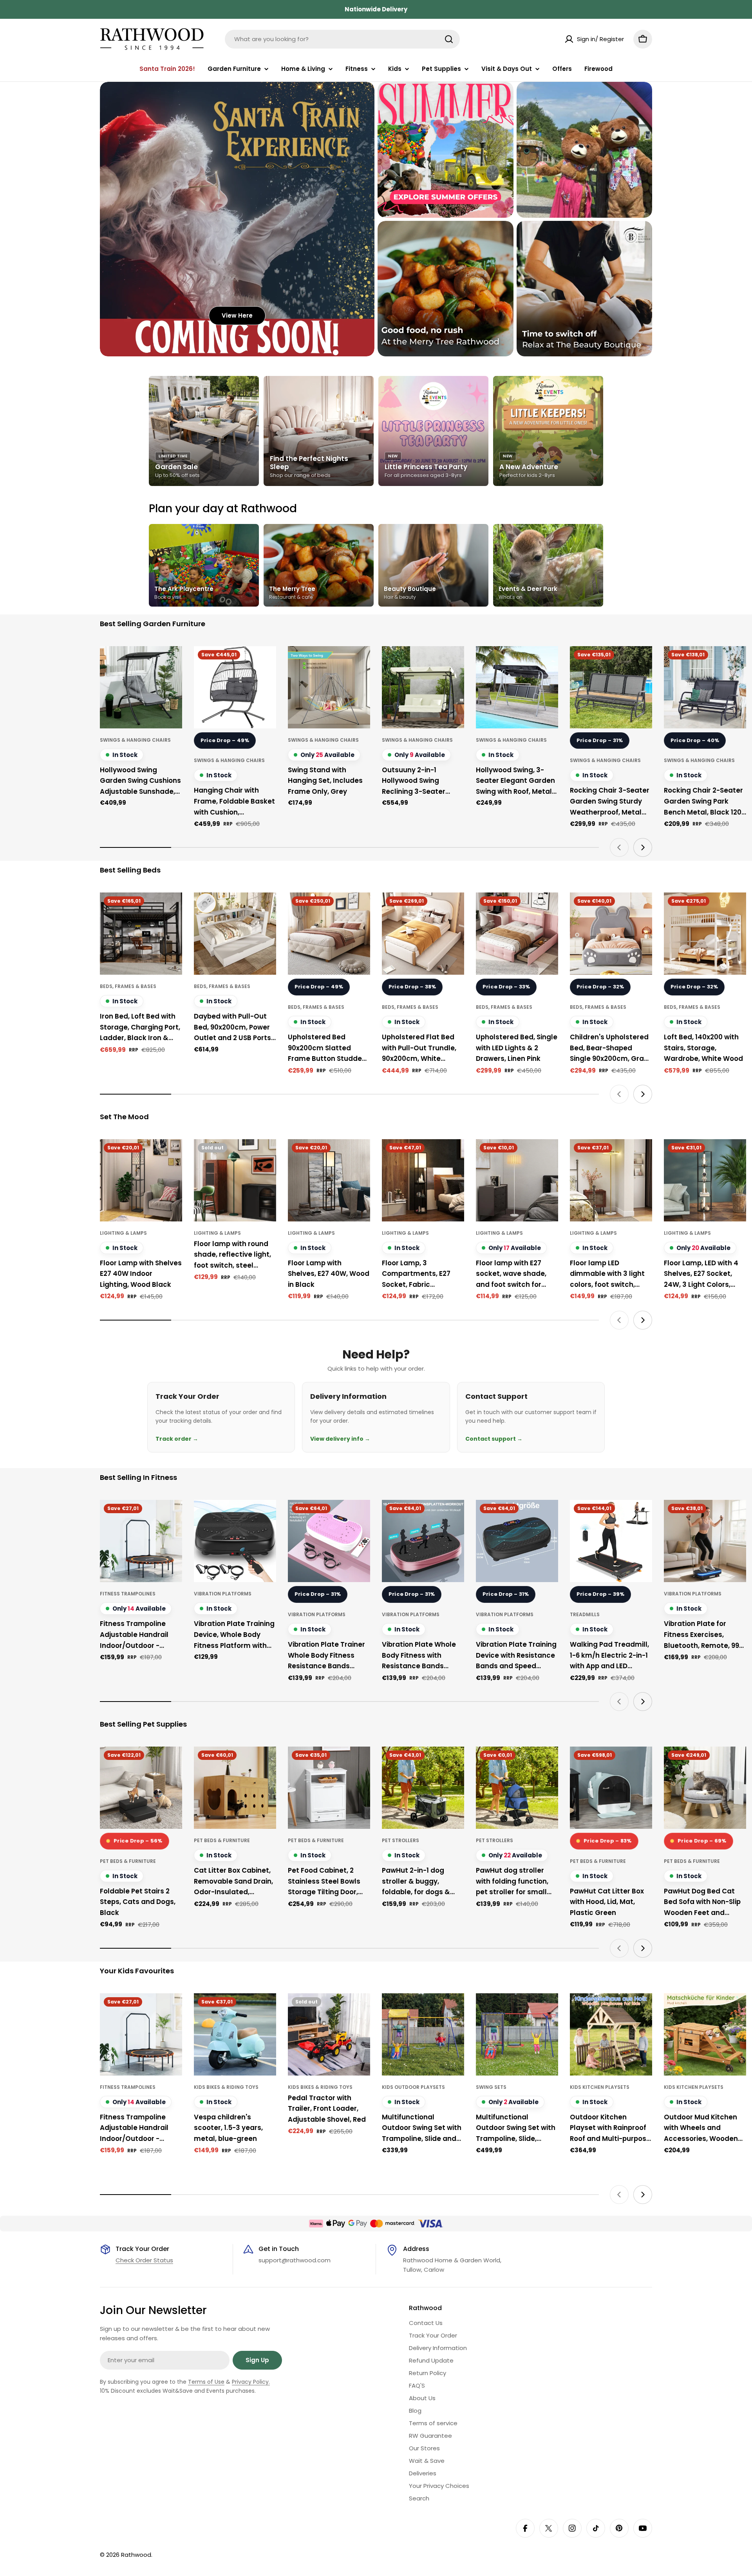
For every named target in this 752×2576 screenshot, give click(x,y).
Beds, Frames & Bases (128, 986)
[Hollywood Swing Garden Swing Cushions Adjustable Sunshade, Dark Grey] (141, 687)
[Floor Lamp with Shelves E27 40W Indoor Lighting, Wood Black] (141, 1180)
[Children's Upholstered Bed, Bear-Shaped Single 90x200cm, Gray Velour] (611, 934)
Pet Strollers (400, 1840)
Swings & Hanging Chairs (135, 740)
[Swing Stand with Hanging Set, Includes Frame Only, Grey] (329, 687)
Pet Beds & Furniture (128, 1861)
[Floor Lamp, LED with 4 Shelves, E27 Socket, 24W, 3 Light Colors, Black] (705, 1180)
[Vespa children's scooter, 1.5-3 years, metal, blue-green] (235, 2034)
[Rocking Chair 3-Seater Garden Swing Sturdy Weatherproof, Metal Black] (611, 687)
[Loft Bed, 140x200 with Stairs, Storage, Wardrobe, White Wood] (705, 934)
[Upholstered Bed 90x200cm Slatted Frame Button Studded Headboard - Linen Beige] (329, 934)
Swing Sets (491, 2087)
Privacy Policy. (251, 2382)
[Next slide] (643, 847)
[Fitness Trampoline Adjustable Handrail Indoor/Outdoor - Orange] (141, 1541)
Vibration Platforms (223, 1594)
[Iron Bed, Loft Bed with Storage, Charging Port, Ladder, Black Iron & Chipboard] (141, 934)
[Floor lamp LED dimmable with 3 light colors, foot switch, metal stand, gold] (611, 1180)
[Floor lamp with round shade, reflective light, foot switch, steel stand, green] (235, 1180)
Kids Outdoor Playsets (413, 2087)
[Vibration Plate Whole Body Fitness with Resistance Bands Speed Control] (423, 1541)
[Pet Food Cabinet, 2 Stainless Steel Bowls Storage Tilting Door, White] (329, 1788)
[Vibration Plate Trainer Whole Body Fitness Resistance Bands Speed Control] (329, 1541)
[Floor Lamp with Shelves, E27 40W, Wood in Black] (329, 1180)
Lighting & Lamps (123, 1233)
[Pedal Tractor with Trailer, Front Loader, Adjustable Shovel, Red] (329, 2034)
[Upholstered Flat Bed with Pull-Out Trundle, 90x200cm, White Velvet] (423, 934)
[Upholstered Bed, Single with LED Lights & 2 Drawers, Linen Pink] (517, 934)
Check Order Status (144, 2260)
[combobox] (342, 39)
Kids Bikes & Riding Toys (226, 2087)
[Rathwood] (446, 150)
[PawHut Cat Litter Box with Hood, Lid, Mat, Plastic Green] (611, 1788)
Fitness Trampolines (128, 1594)
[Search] (449, 39)
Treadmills (585, 1614)
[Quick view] (171, 663)
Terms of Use (206, 2382)
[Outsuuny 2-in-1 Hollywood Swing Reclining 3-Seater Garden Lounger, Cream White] (423, 687)
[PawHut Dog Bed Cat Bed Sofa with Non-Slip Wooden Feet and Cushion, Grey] (705, 1788)
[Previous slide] (619, 847)
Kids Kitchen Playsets (600, 2087)
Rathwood (136, 2555)
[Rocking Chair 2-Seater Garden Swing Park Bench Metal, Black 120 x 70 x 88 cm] (705, 687)
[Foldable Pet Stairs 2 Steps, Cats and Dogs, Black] (141, 1788)
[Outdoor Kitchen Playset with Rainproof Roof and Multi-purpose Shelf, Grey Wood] (611, 2034)
